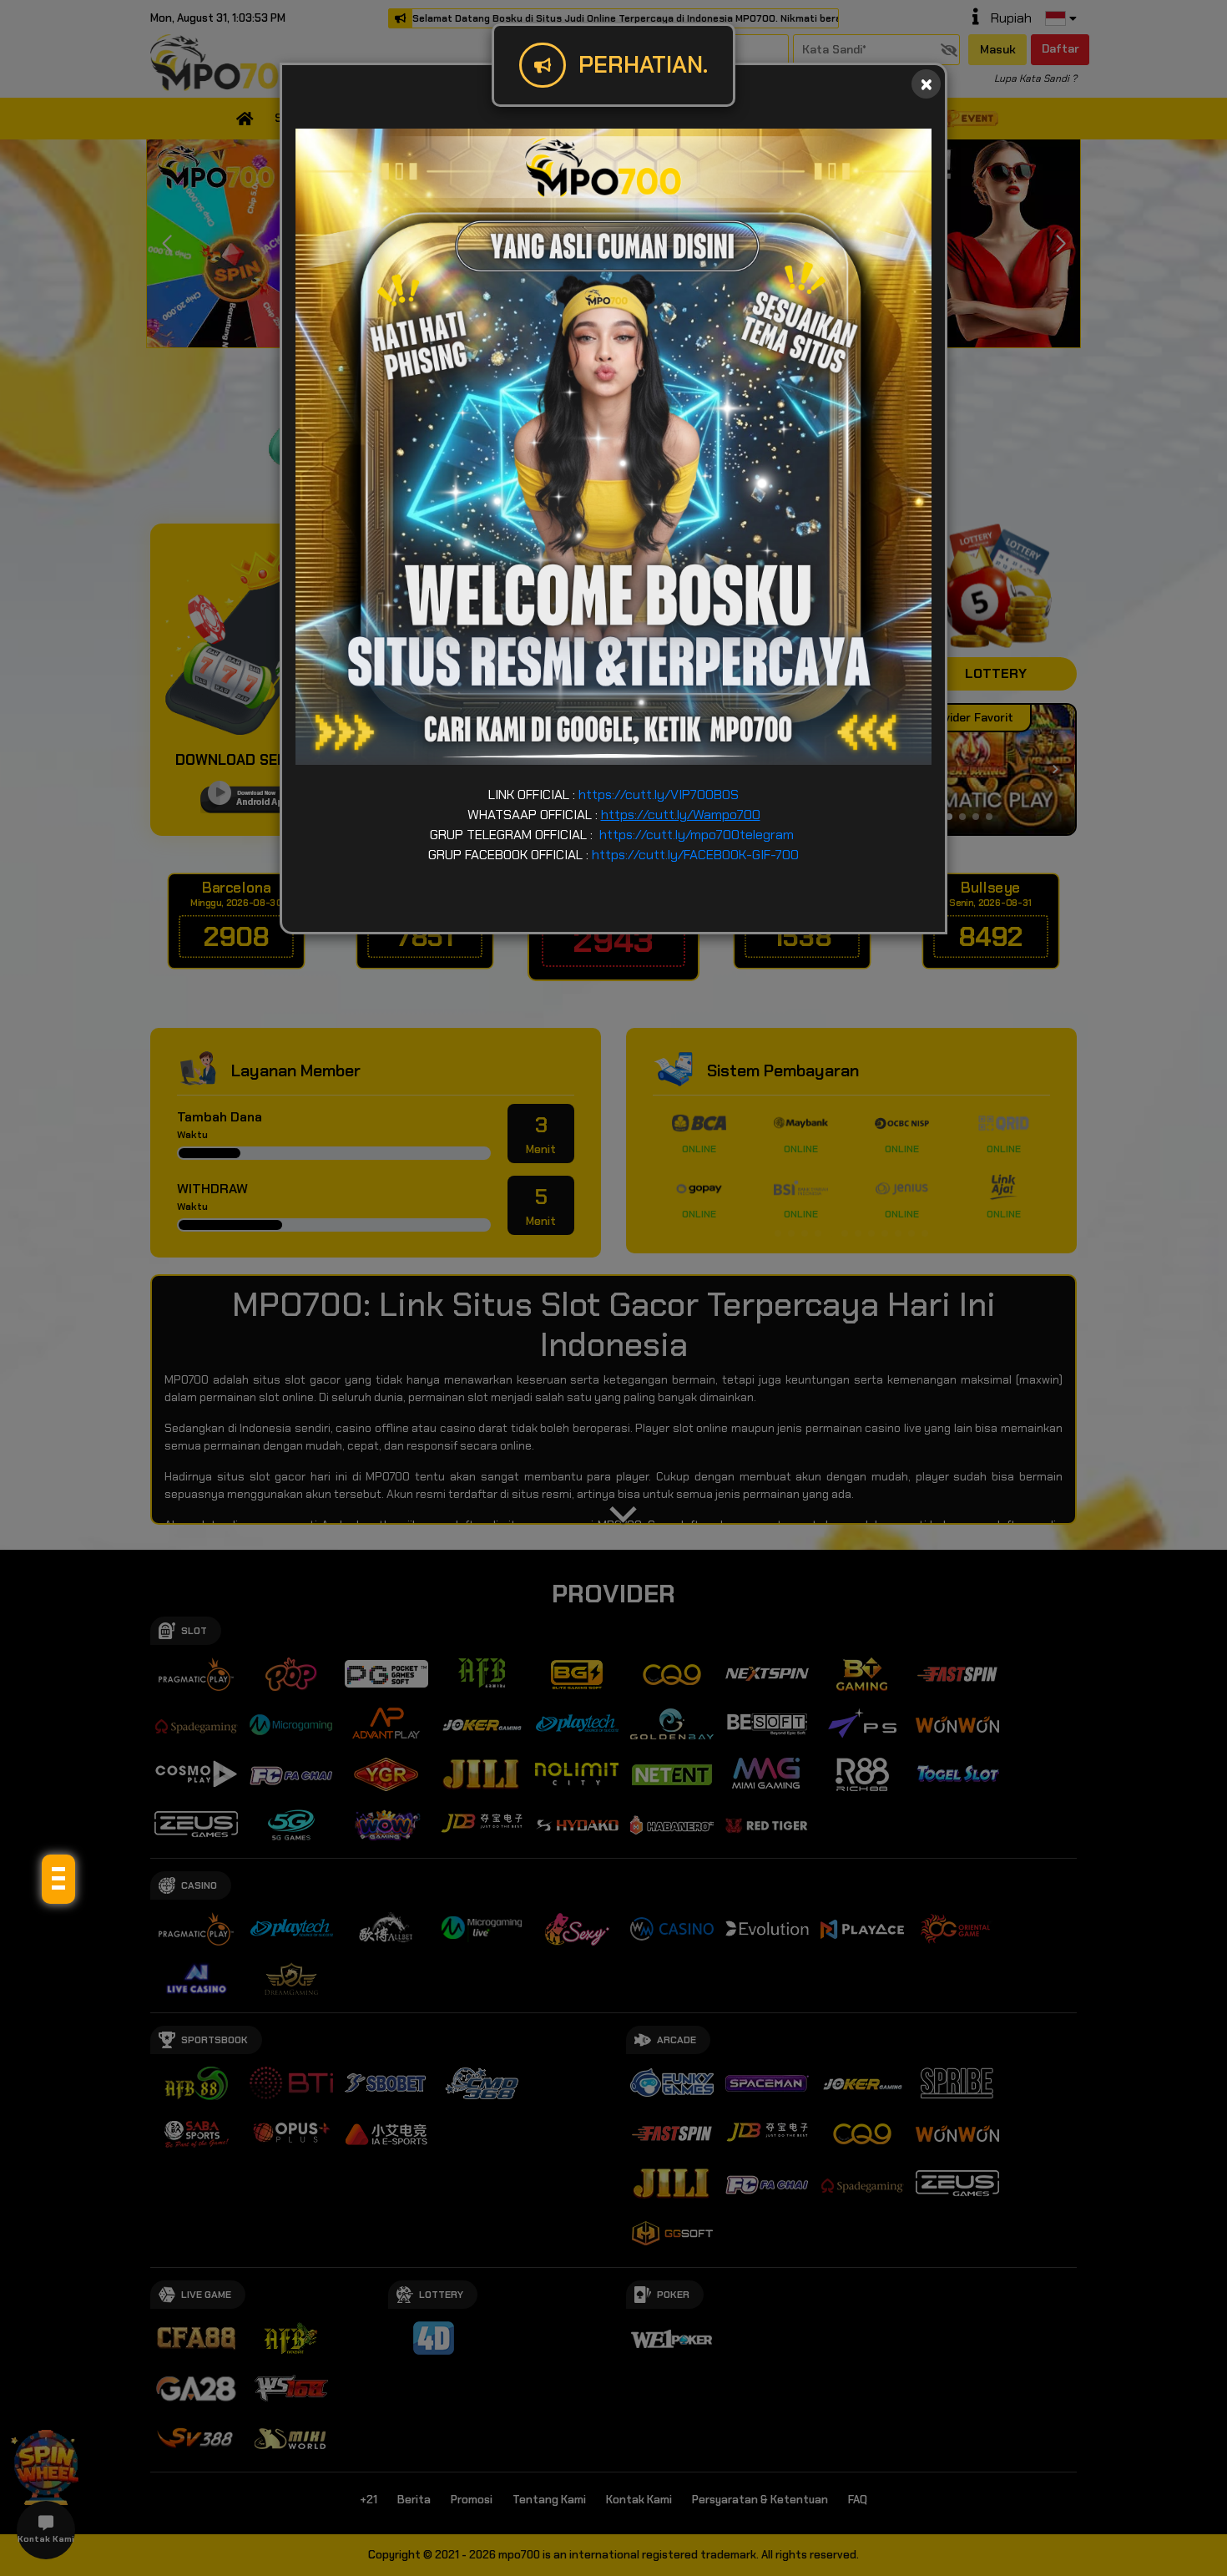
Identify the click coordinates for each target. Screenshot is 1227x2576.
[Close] (926, 84)
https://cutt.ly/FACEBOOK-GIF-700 (695, 855)
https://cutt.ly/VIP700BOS (659, 795)
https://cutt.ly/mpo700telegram (697, 835)
